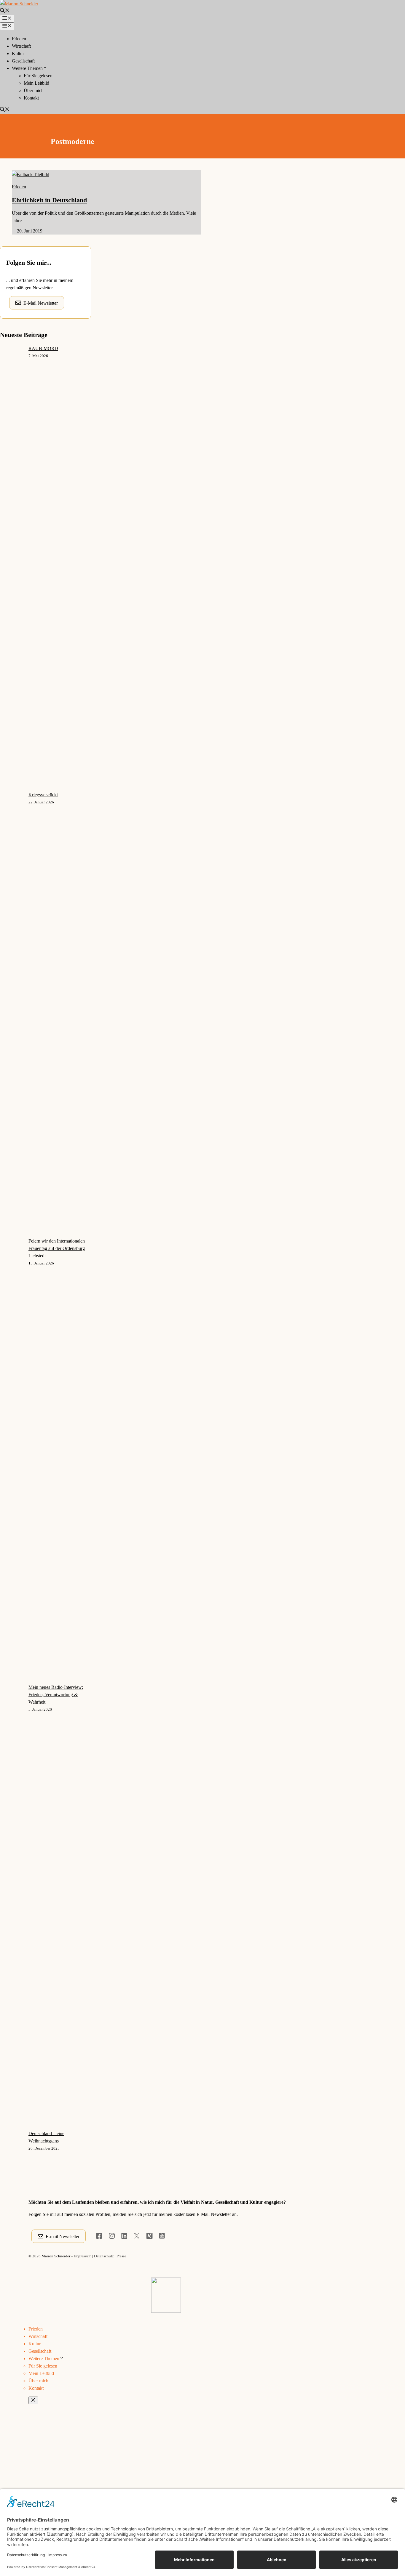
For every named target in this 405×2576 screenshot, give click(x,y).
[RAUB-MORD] (12, 568)
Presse (121, 2256)
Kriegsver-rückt (43, 795)
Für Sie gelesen (38, 76)
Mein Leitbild (36, 83)
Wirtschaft (21, 46)
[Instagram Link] (112, 2236)
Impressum (83, 2256)
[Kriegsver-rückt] (12, 1014)
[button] (5, 11)
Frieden (19, 39)
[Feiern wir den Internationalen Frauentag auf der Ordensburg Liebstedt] (12, 1460)
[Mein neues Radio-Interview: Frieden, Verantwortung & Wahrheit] (12, 1907)
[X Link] (137, 2236)
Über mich (34, 90)
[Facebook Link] (99, 2236)
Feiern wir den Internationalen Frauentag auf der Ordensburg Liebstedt (57, 1248)
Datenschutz (104, 2256)
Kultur (18, 53)
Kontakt (31, 98)
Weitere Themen (27, 68)
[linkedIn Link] (124, 2236)
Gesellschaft (23, 61)
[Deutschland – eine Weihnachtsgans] (12, 2353)
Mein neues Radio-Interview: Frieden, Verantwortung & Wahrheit (56, 1695)
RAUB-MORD (43, 348)
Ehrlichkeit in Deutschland (49, 200)
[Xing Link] (149, 2236)
